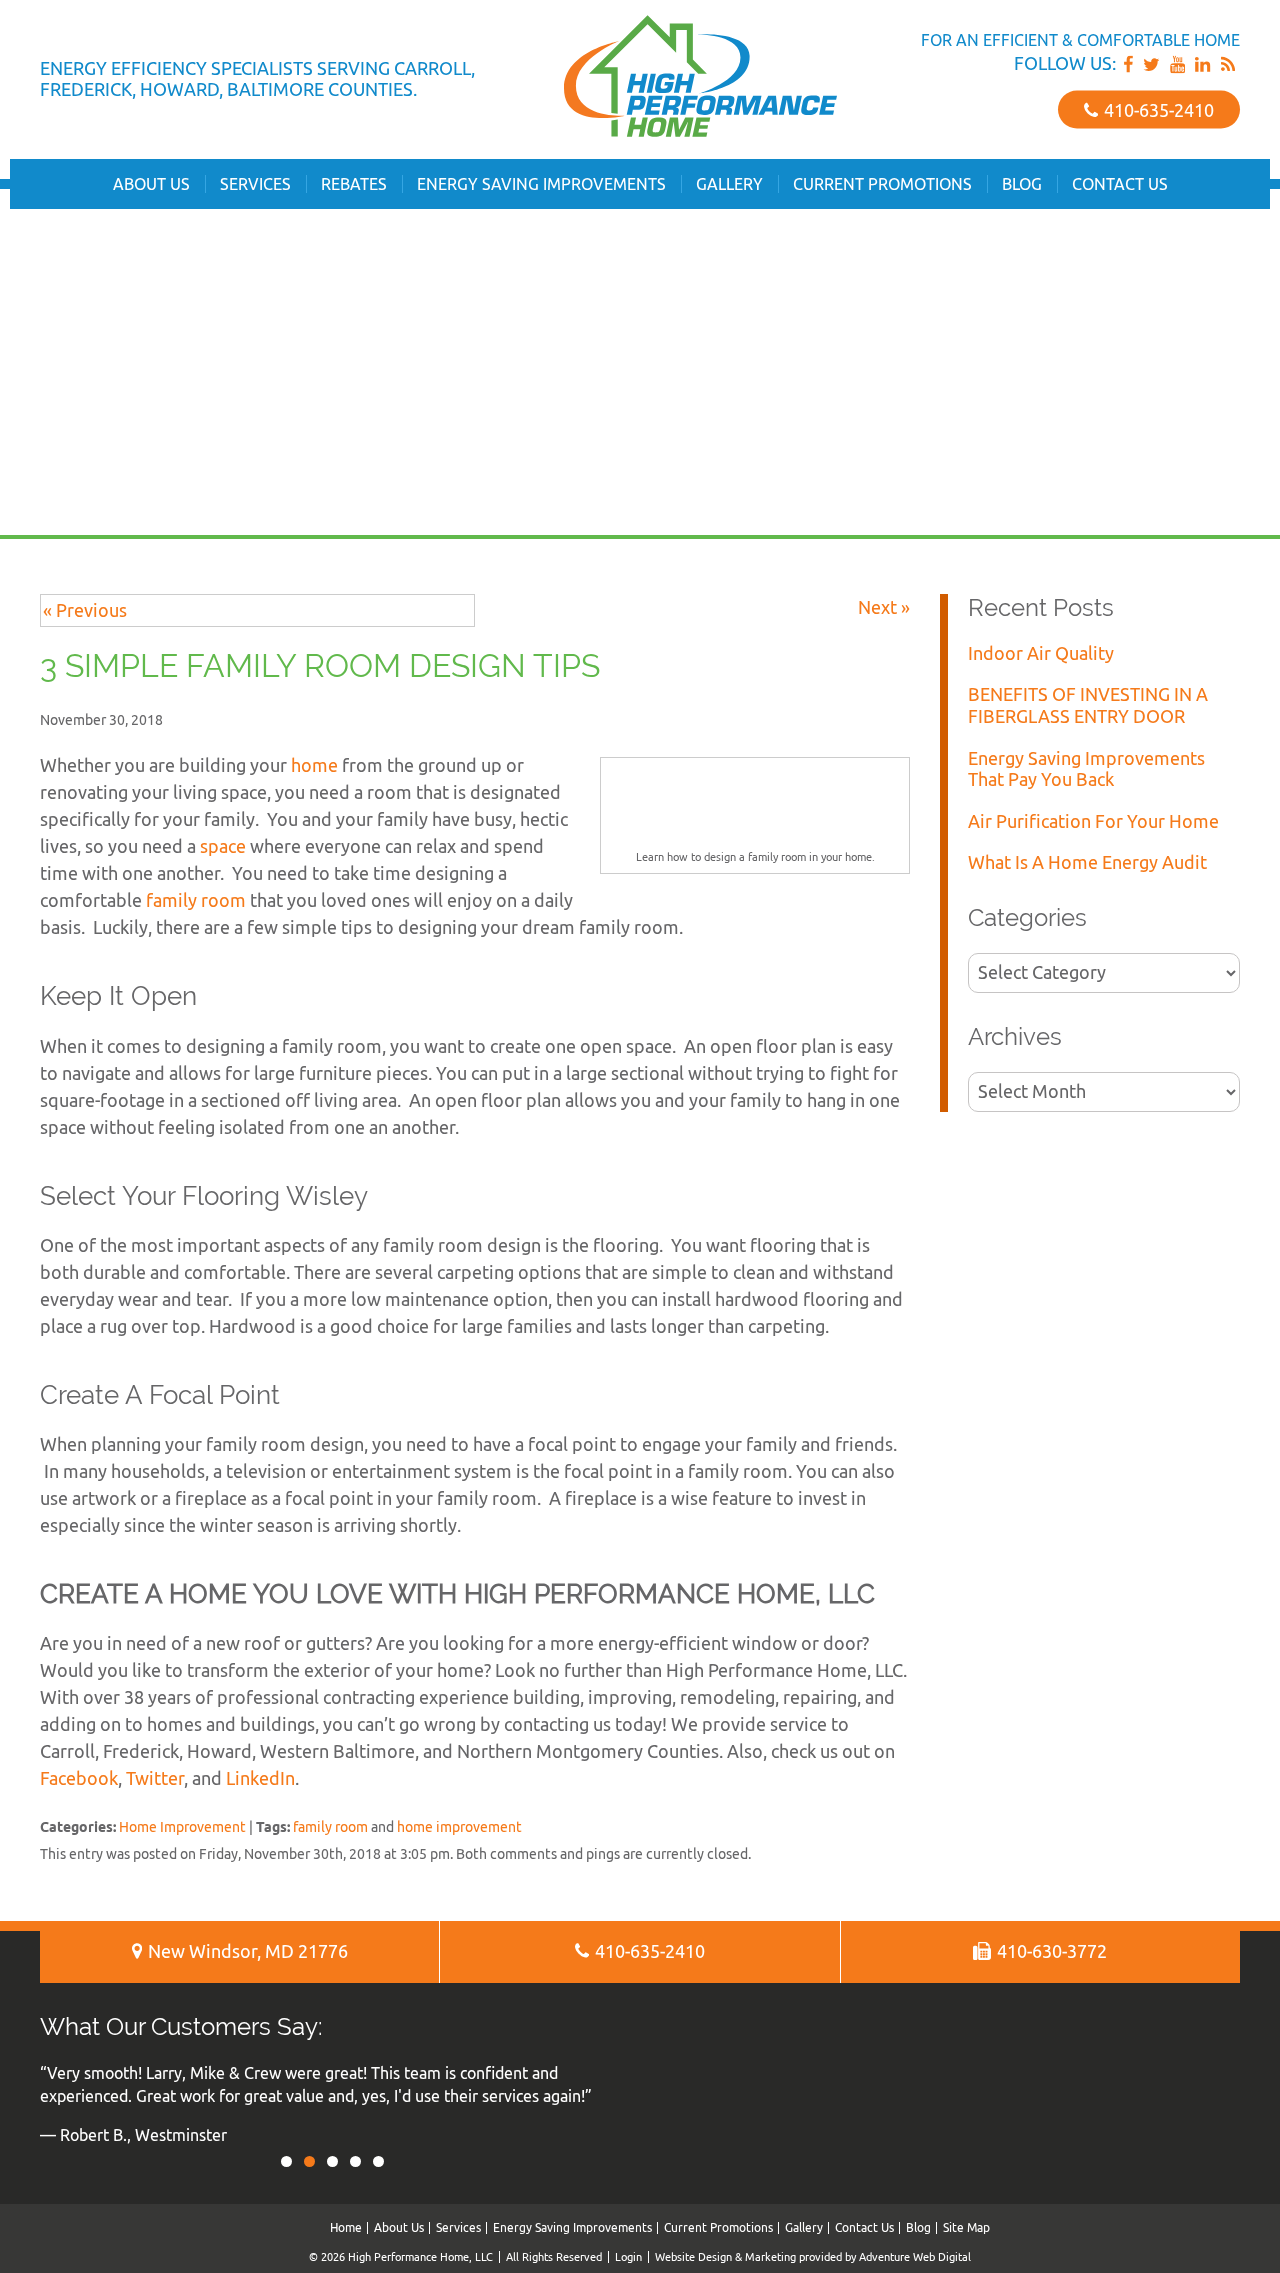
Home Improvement (182, 1826)
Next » (884, 607)
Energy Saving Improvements (541, 184)
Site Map (966, 2227)
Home (346, 2227)
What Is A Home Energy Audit (1087, 862)
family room (330, 1826)
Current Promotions (882, 184)
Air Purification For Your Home (1093, 821)
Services (255, 184)
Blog (1022, 184)
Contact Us (1120, 184)
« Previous (85, 610)
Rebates (354, 184)
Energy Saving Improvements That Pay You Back (1086, 769)
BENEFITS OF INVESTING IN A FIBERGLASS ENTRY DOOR (1088, 705)
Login (628, 2256)
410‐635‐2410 (1157, 109)
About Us (151, 184)
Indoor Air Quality (1041, 653)
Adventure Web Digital (915, 2256)
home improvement (459, 1826)
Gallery (729, 184)
